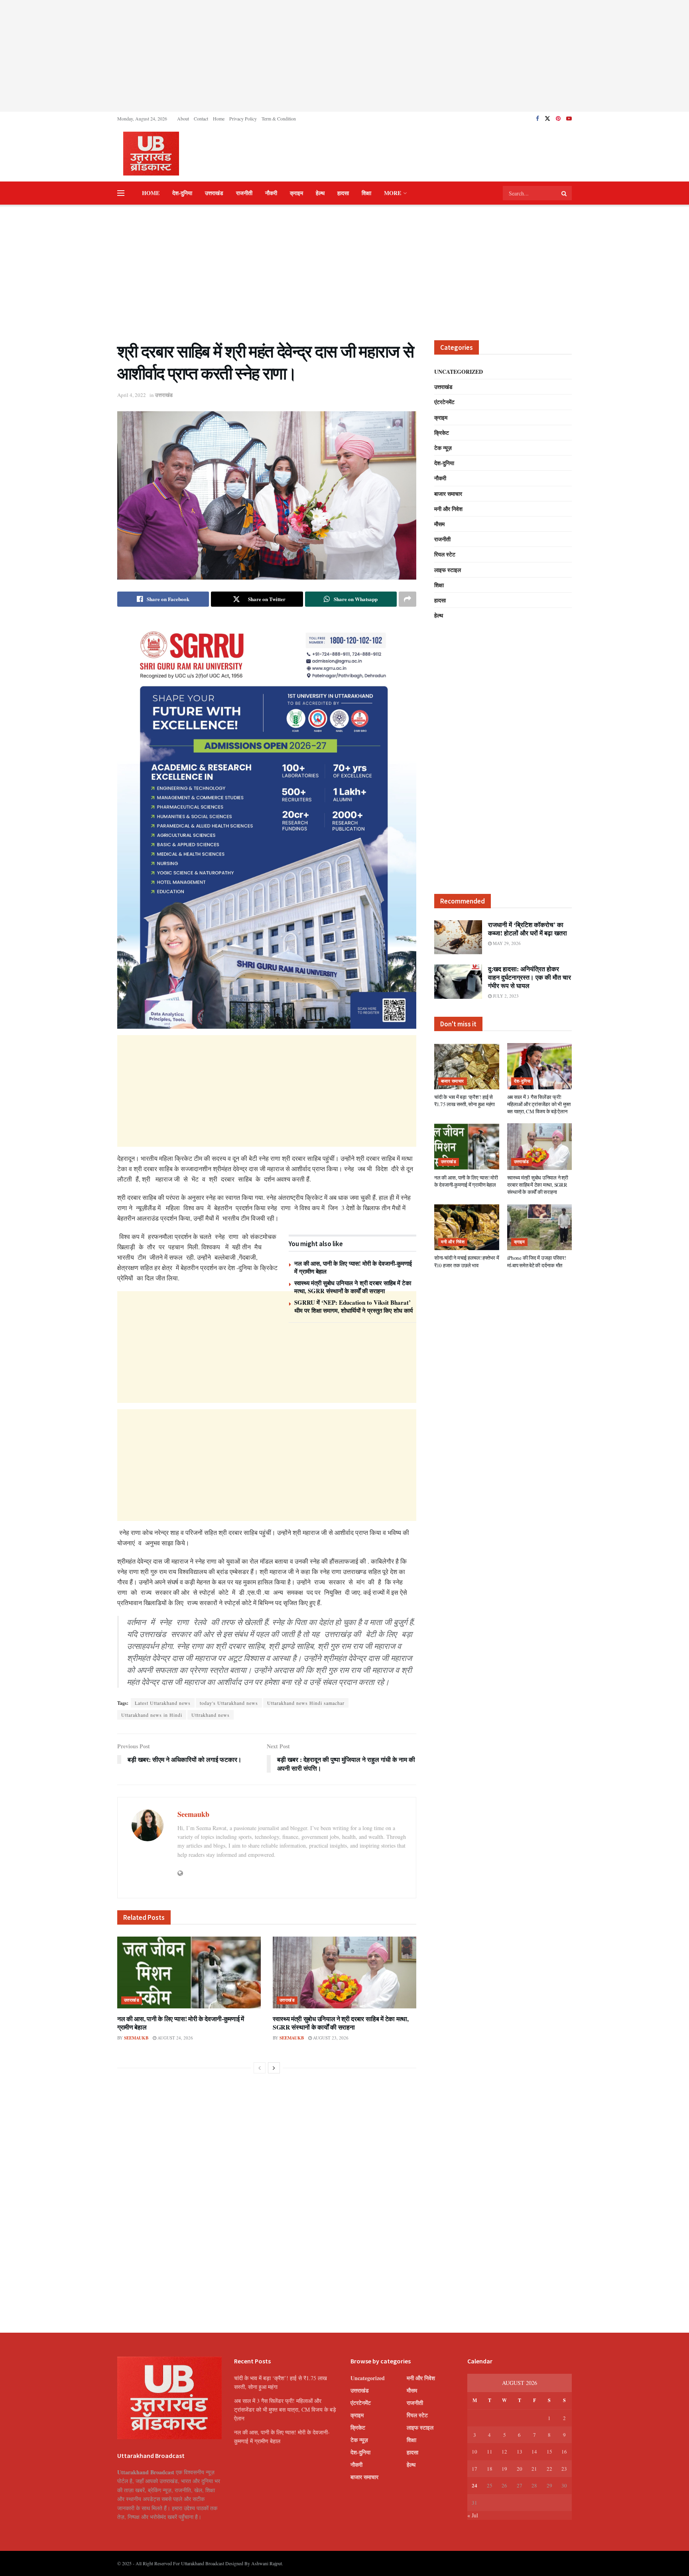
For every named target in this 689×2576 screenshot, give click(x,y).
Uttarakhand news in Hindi (152, 1715)
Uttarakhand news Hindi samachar (306, 1703)
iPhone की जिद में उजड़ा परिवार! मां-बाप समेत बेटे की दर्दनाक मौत (537, 1261)
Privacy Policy (243, 118)
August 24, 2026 (175, 2038)
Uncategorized (459, 372)
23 (564, 2469)
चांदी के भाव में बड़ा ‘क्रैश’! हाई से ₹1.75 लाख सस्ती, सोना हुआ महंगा (465, 1101)
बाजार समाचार (448, 494)
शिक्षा (366, 193)
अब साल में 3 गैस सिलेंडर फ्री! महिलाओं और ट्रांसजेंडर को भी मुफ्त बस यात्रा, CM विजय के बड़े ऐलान (539, 1104)
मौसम (439, 524)
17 (474, 2469)
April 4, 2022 (132, 395)
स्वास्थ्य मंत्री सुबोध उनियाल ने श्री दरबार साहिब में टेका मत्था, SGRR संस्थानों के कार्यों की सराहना (353, 1287)
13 (520, 2452)
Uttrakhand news (211, 1715)
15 (549, 2452)
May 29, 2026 (506, 943)
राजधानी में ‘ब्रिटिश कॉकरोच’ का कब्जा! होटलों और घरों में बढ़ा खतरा (528, 929)
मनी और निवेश (448, 509)
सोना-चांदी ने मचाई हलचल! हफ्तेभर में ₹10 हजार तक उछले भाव (467, 1261)
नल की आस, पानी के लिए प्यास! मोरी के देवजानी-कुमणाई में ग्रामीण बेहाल (353, 1267)
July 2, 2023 (505, 996)
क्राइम (296, 193)
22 (549, 2469)
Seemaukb (193, 1814)
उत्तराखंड (214, 193)
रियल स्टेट (445, 554)
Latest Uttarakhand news (163, 1703)
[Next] (274, 2068)
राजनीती (244, 193)
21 (534, 2469)
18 (490, 2469)
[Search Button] (565, 193)
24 (474, 2485)
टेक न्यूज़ (443, 448)
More (393, 193)
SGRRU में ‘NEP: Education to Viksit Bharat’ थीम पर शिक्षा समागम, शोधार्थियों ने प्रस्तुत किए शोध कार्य (353, 1306)
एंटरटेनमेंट (444, 402)
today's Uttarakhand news (229, 1703)
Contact (201, 118)
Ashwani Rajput (267, 2563)
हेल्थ (320, 193)
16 (564, 2452)
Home (219, 118)
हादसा (343, 193)
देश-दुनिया (182, 193)
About (183, 118)
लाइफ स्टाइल (448, 570)
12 (504, 2452)
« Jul (473, 2515)
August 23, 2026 (330, 2038)
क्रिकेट (442, 433)
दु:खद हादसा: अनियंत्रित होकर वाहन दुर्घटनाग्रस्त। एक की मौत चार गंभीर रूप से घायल (530, 977)
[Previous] (260, 2068)
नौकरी (271, 193)
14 (534, 2452)
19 (504, 2469)
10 (474, 2452)
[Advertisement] (344, 56)
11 (490, 2452)
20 (520, 2469)
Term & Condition (279, 118)
